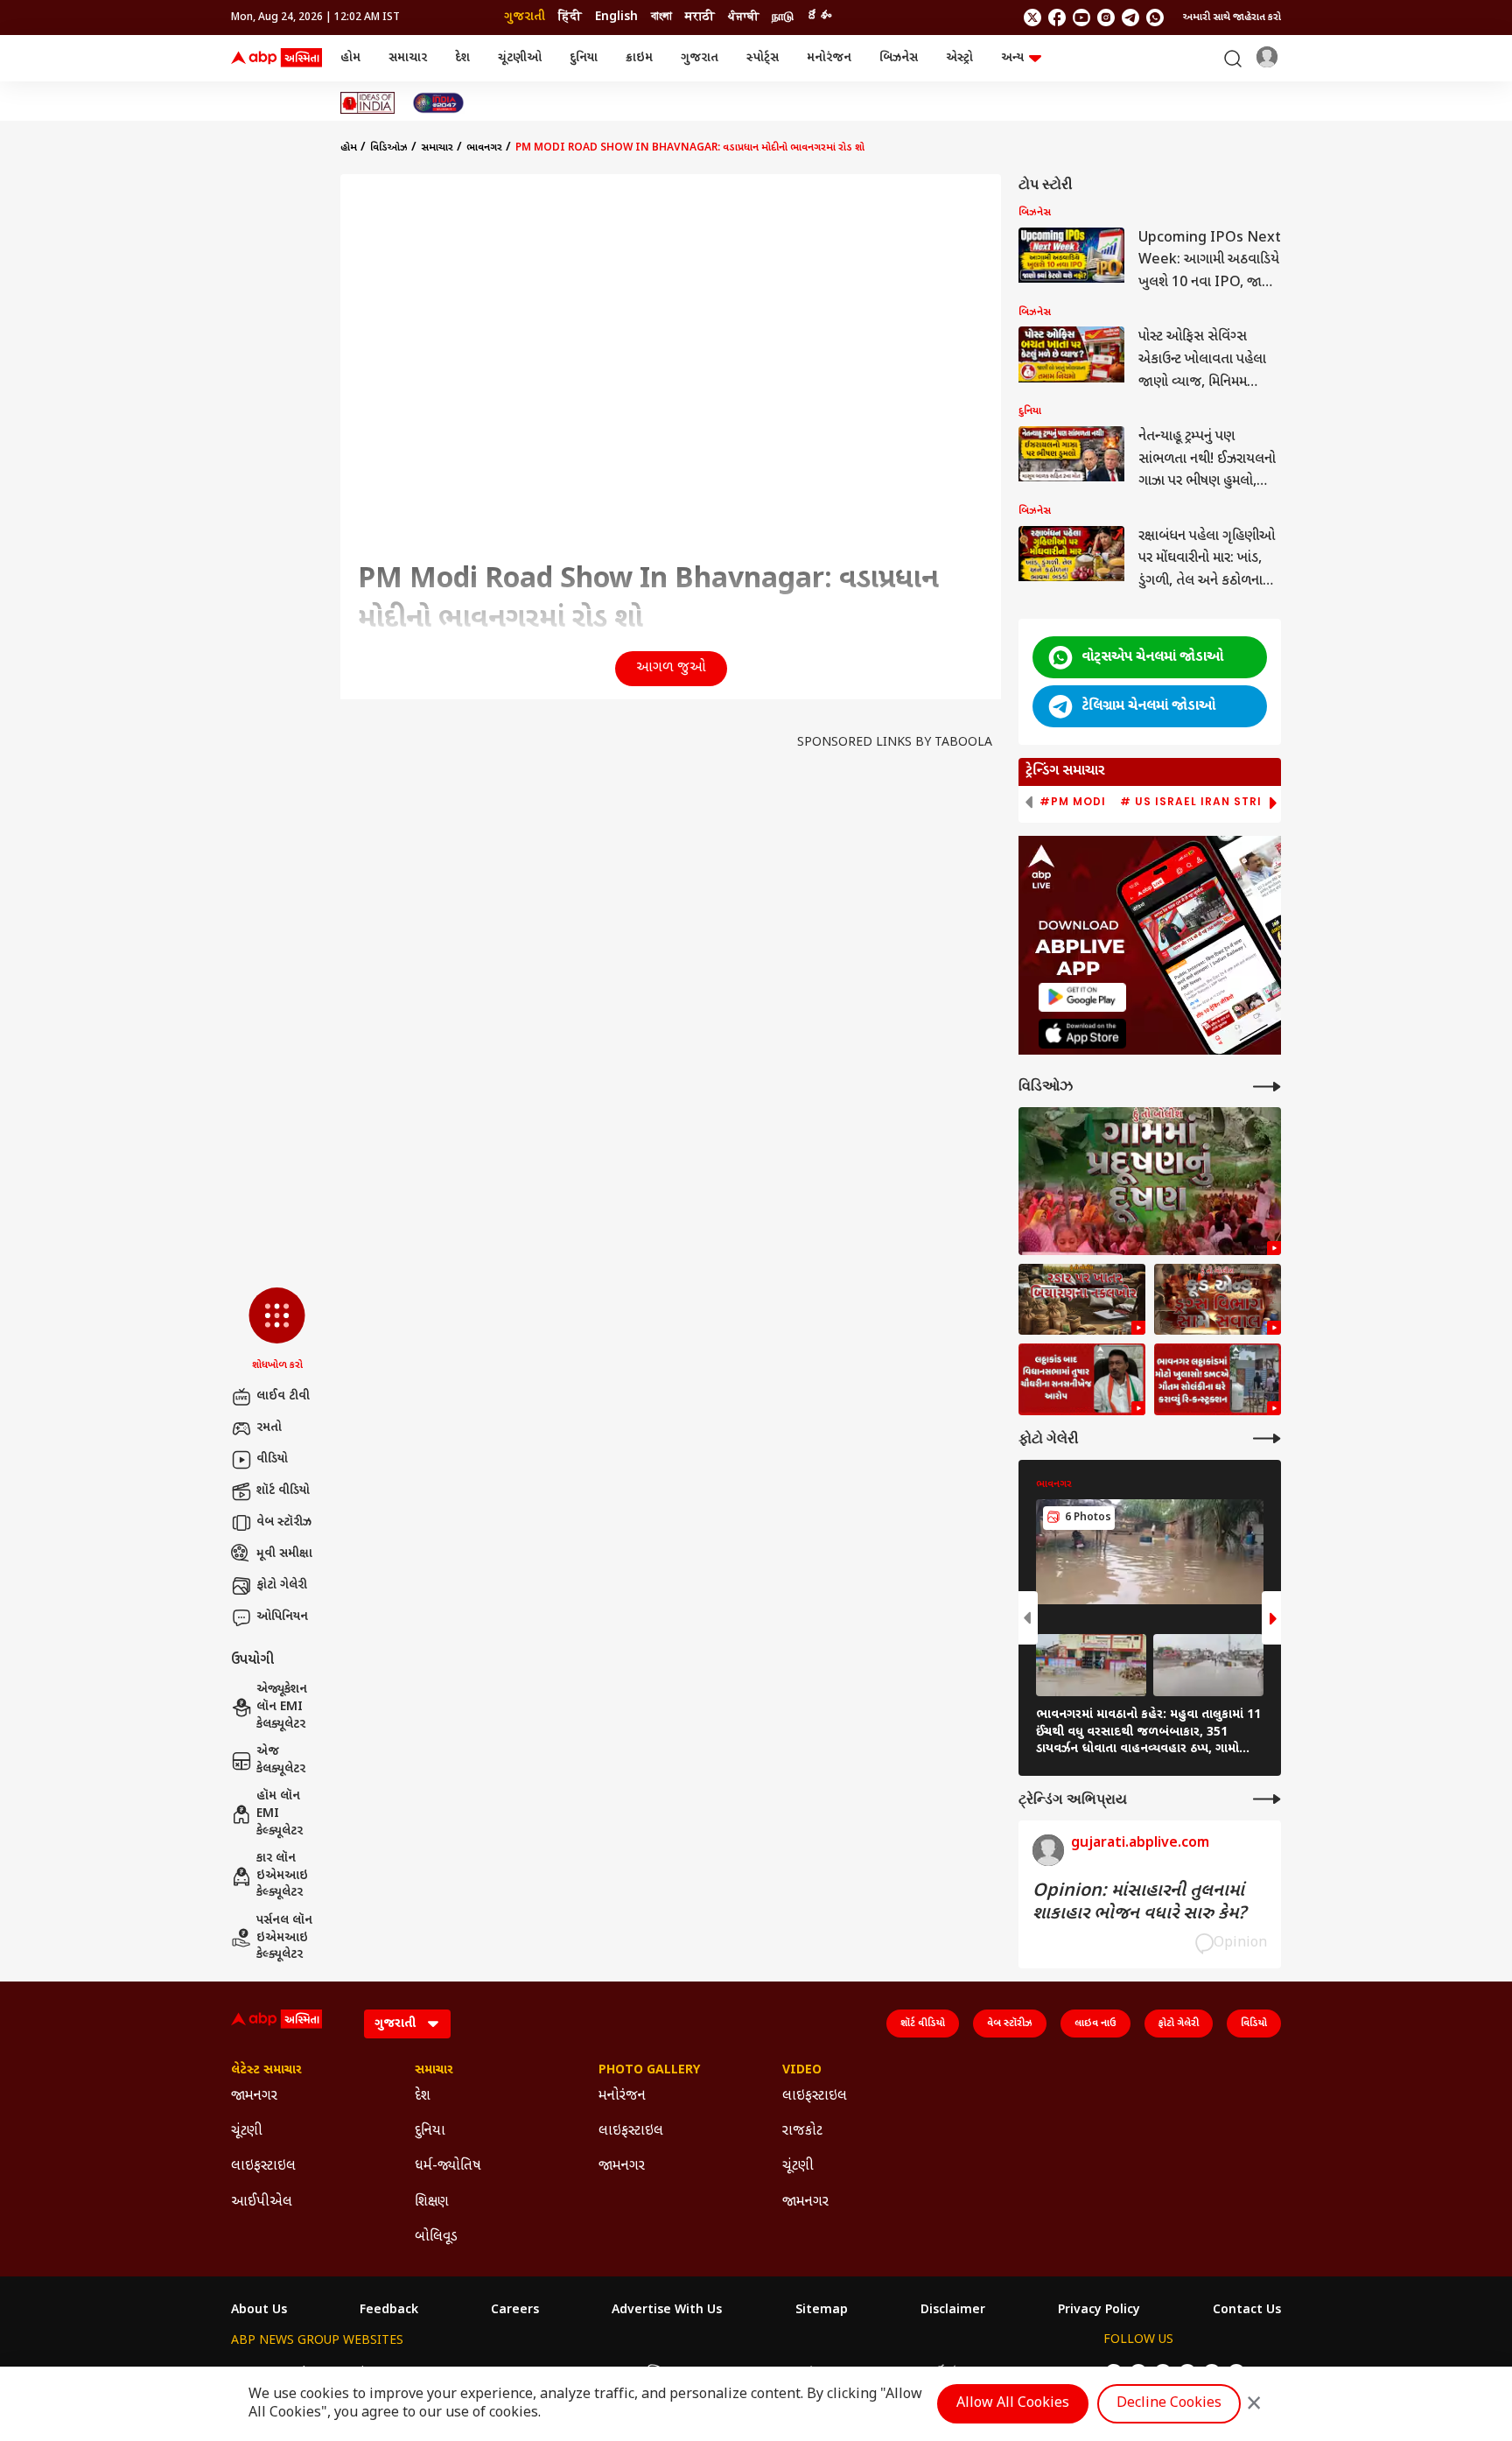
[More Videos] (1267, 1087)
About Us (259, 2311)
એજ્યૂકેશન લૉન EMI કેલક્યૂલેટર (282, 1707)
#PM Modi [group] (1073, 802)
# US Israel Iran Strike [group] (1198, 802)
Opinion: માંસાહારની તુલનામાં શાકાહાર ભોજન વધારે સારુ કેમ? (1139, 1903)
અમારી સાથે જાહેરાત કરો (1232, 18)
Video (802, 2071)
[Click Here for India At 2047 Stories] (438, 103)
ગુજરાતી (525, 17)
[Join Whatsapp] (1155, 18)
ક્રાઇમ (639, 58)
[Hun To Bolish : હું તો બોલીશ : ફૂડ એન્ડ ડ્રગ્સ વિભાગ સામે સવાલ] (1218, 1300)
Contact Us (1247, 2311)
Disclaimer (953, 2311)
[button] (277, 1330)
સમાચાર (408, 58)
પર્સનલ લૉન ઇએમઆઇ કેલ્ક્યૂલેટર (284, 1938)
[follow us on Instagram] (1106, 18)
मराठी (700, 17)
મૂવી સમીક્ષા (284, 1554)
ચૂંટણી (247, 2132)
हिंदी (570, 17)
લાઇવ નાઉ (1095, 2024)
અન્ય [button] (1012, 58)
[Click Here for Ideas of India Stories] (368, 103)
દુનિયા (584, 58)
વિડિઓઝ (389, 148)
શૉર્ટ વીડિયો (283, 1491)
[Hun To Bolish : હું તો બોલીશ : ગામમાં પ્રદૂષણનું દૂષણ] (1150, 1181)
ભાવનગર (484, 148)
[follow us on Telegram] (1130, 18)
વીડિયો (272, 1459)
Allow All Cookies (1013, 2404)
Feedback (389, 2311)
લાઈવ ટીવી (283, 1396)
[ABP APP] (1082, 997)
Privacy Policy (1099, 2311)
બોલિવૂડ (436, 2238)
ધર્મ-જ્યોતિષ (448, 2167)
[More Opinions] (1267, 1799)
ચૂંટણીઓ (520, 58)
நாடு (783, 17)
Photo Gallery (649, 2071)
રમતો (269, 1428)
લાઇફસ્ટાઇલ (263, 2167)
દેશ (462, 58)
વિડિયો (1254, 2024)
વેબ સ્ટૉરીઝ (284, 1522)
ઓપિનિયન (282, 1617)
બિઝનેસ (899, 58)
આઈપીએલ (262, 2203)
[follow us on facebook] (1057, 18)
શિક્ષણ (432, 2203)
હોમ (350, 58)
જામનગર (254, 2097)
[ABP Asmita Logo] (276, 59)
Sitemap (822, 2311)
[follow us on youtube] (1081, 18)
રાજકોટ (802, 2132)
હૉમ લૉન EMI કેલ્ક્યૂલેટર (280, 1813)
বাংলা (661, 17)
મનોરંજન (829, 58)
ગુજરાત (700, 58)
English (616, 17)
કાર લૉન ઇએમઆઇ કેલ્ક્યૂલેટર (282, 1876)
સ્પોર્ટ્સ (763, 58)
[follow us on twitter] (1032, 18)
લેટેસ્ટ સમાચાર (266, 2071)
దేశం (819, 17)
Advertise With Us (667, 2311)
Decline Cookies (1169, 2404)
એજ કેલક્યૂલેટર (281, 1761)
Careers (515, 2311)
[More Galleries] (1267, 1438)
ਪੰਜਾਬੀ (743, 17)
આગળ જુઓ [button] (671, 668)
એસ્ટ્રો (959, 58)
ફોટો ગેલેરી (282, 1585)
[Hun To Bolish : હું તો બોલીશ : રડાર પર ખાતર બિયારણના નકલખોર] (1082, 1300)
